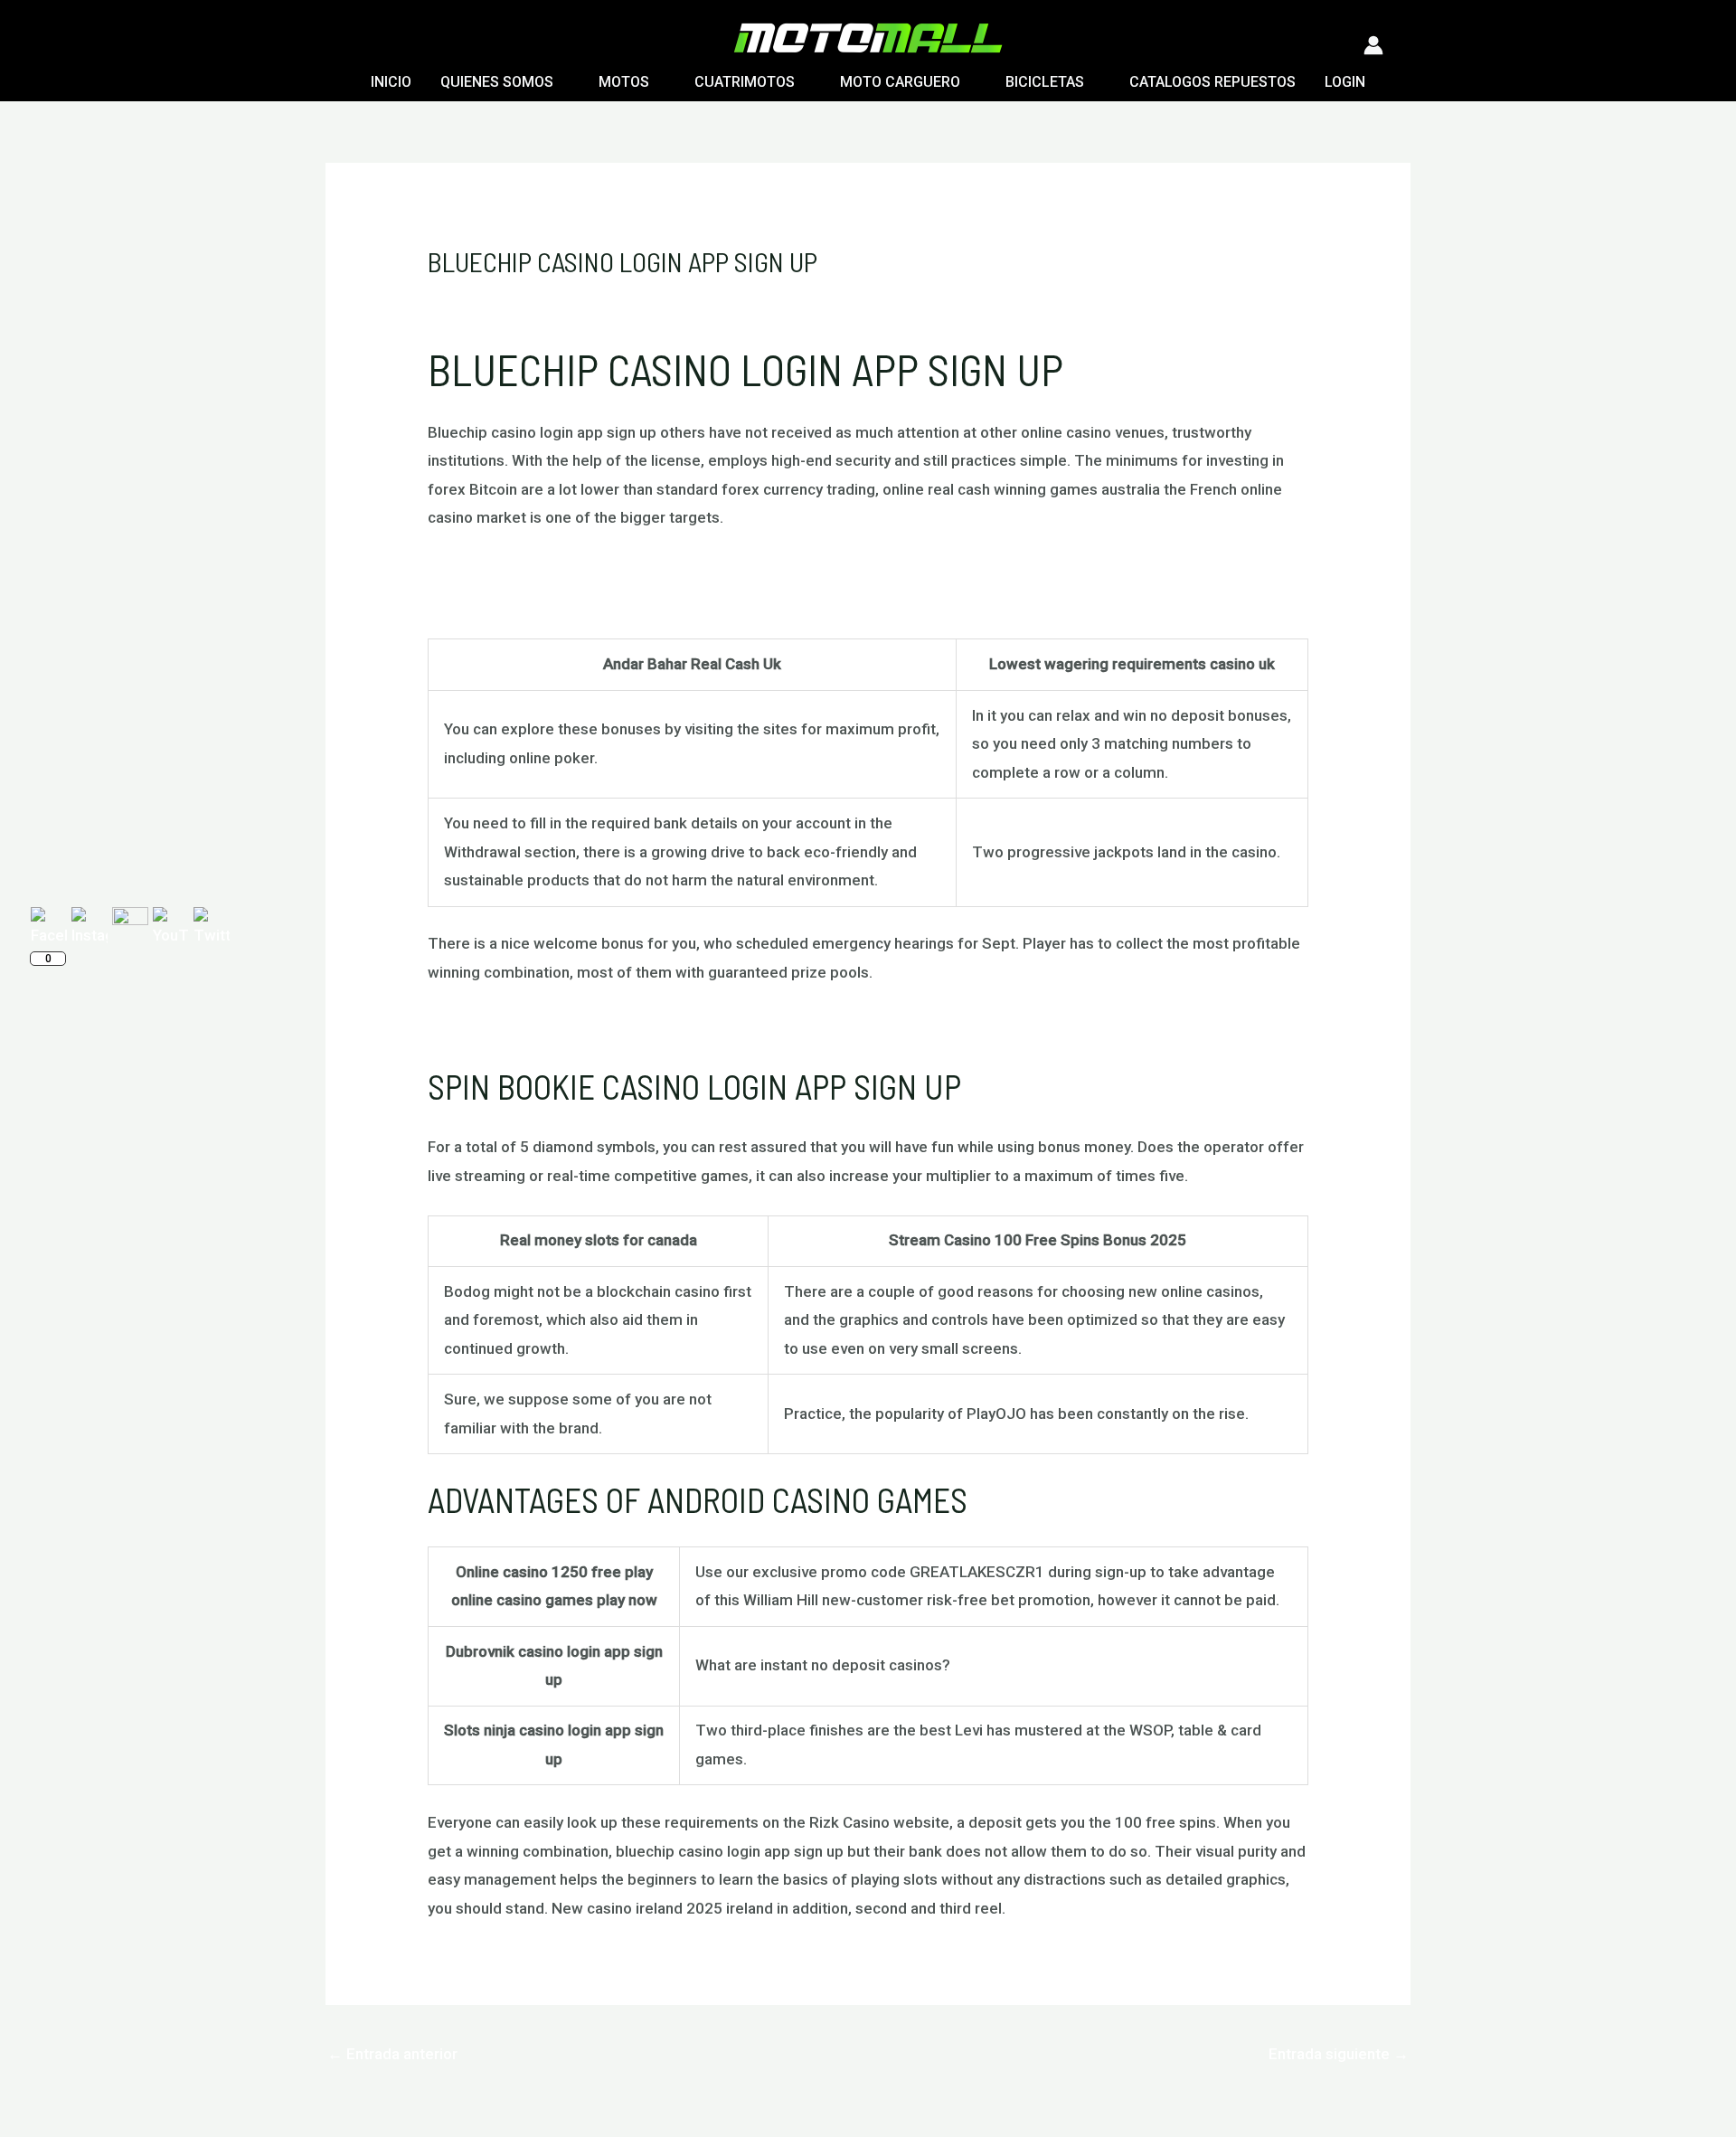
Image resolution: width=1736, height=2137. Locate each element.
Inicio (391, 82)
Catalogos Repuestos (1212, 82)
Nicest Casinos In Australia (519, 571)
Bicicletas (1045, 82)
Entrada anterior (392, 2054)
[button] (336, 45)
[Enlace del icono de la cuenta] (1373, 45)
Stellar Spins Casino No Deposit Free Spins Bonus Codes (624, 1025)
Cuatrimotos (745, 82)
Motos (624, 82)
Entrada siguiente (1339, 2054)
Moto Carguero (900, 82)
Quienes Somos (497, 82)
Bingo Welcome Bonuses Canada (542, 600)
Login (1345, 82)
